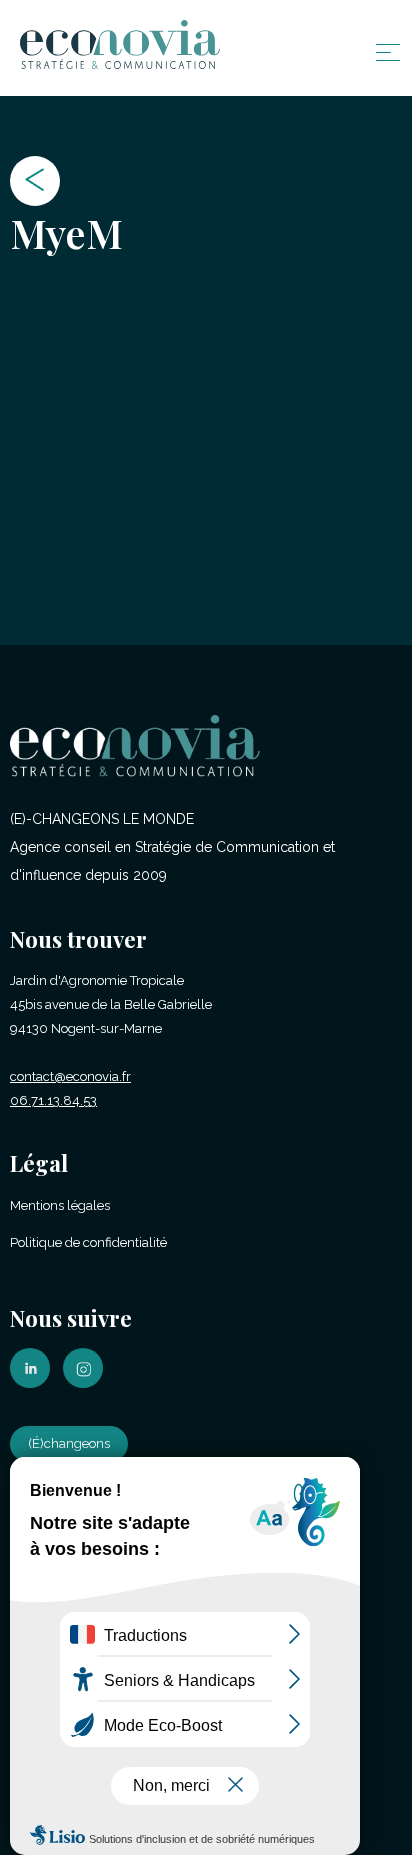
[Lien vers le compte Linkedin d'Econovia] (35, 1383)
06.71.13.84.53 (53, 1100)
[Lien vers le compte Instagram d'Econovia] (88, 1383)
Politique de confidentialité (88, 1242)
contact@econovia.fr (70, 1076)
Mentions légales (60, 1205)
